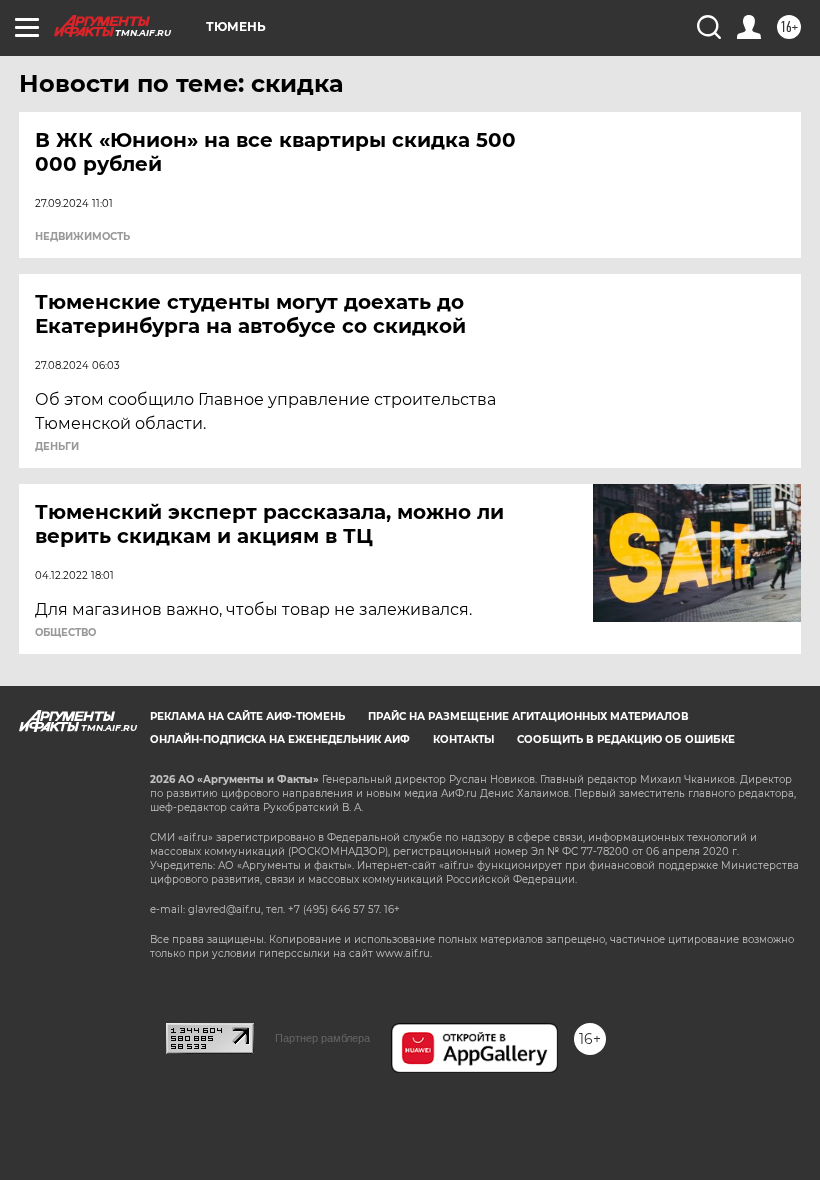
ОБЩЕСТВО (65, 633)
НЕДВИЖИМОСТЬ (82, 237)
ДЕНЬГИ (57, 447)
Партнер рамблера (322, 1038)
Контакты (463, 739)
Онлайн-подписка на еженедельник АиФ (280, 739)
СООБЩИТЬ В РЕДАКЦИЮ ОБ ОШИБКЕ (626, 739)
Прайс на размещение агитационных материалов (528, 716)
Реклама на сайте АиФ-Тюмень (247, 716)
